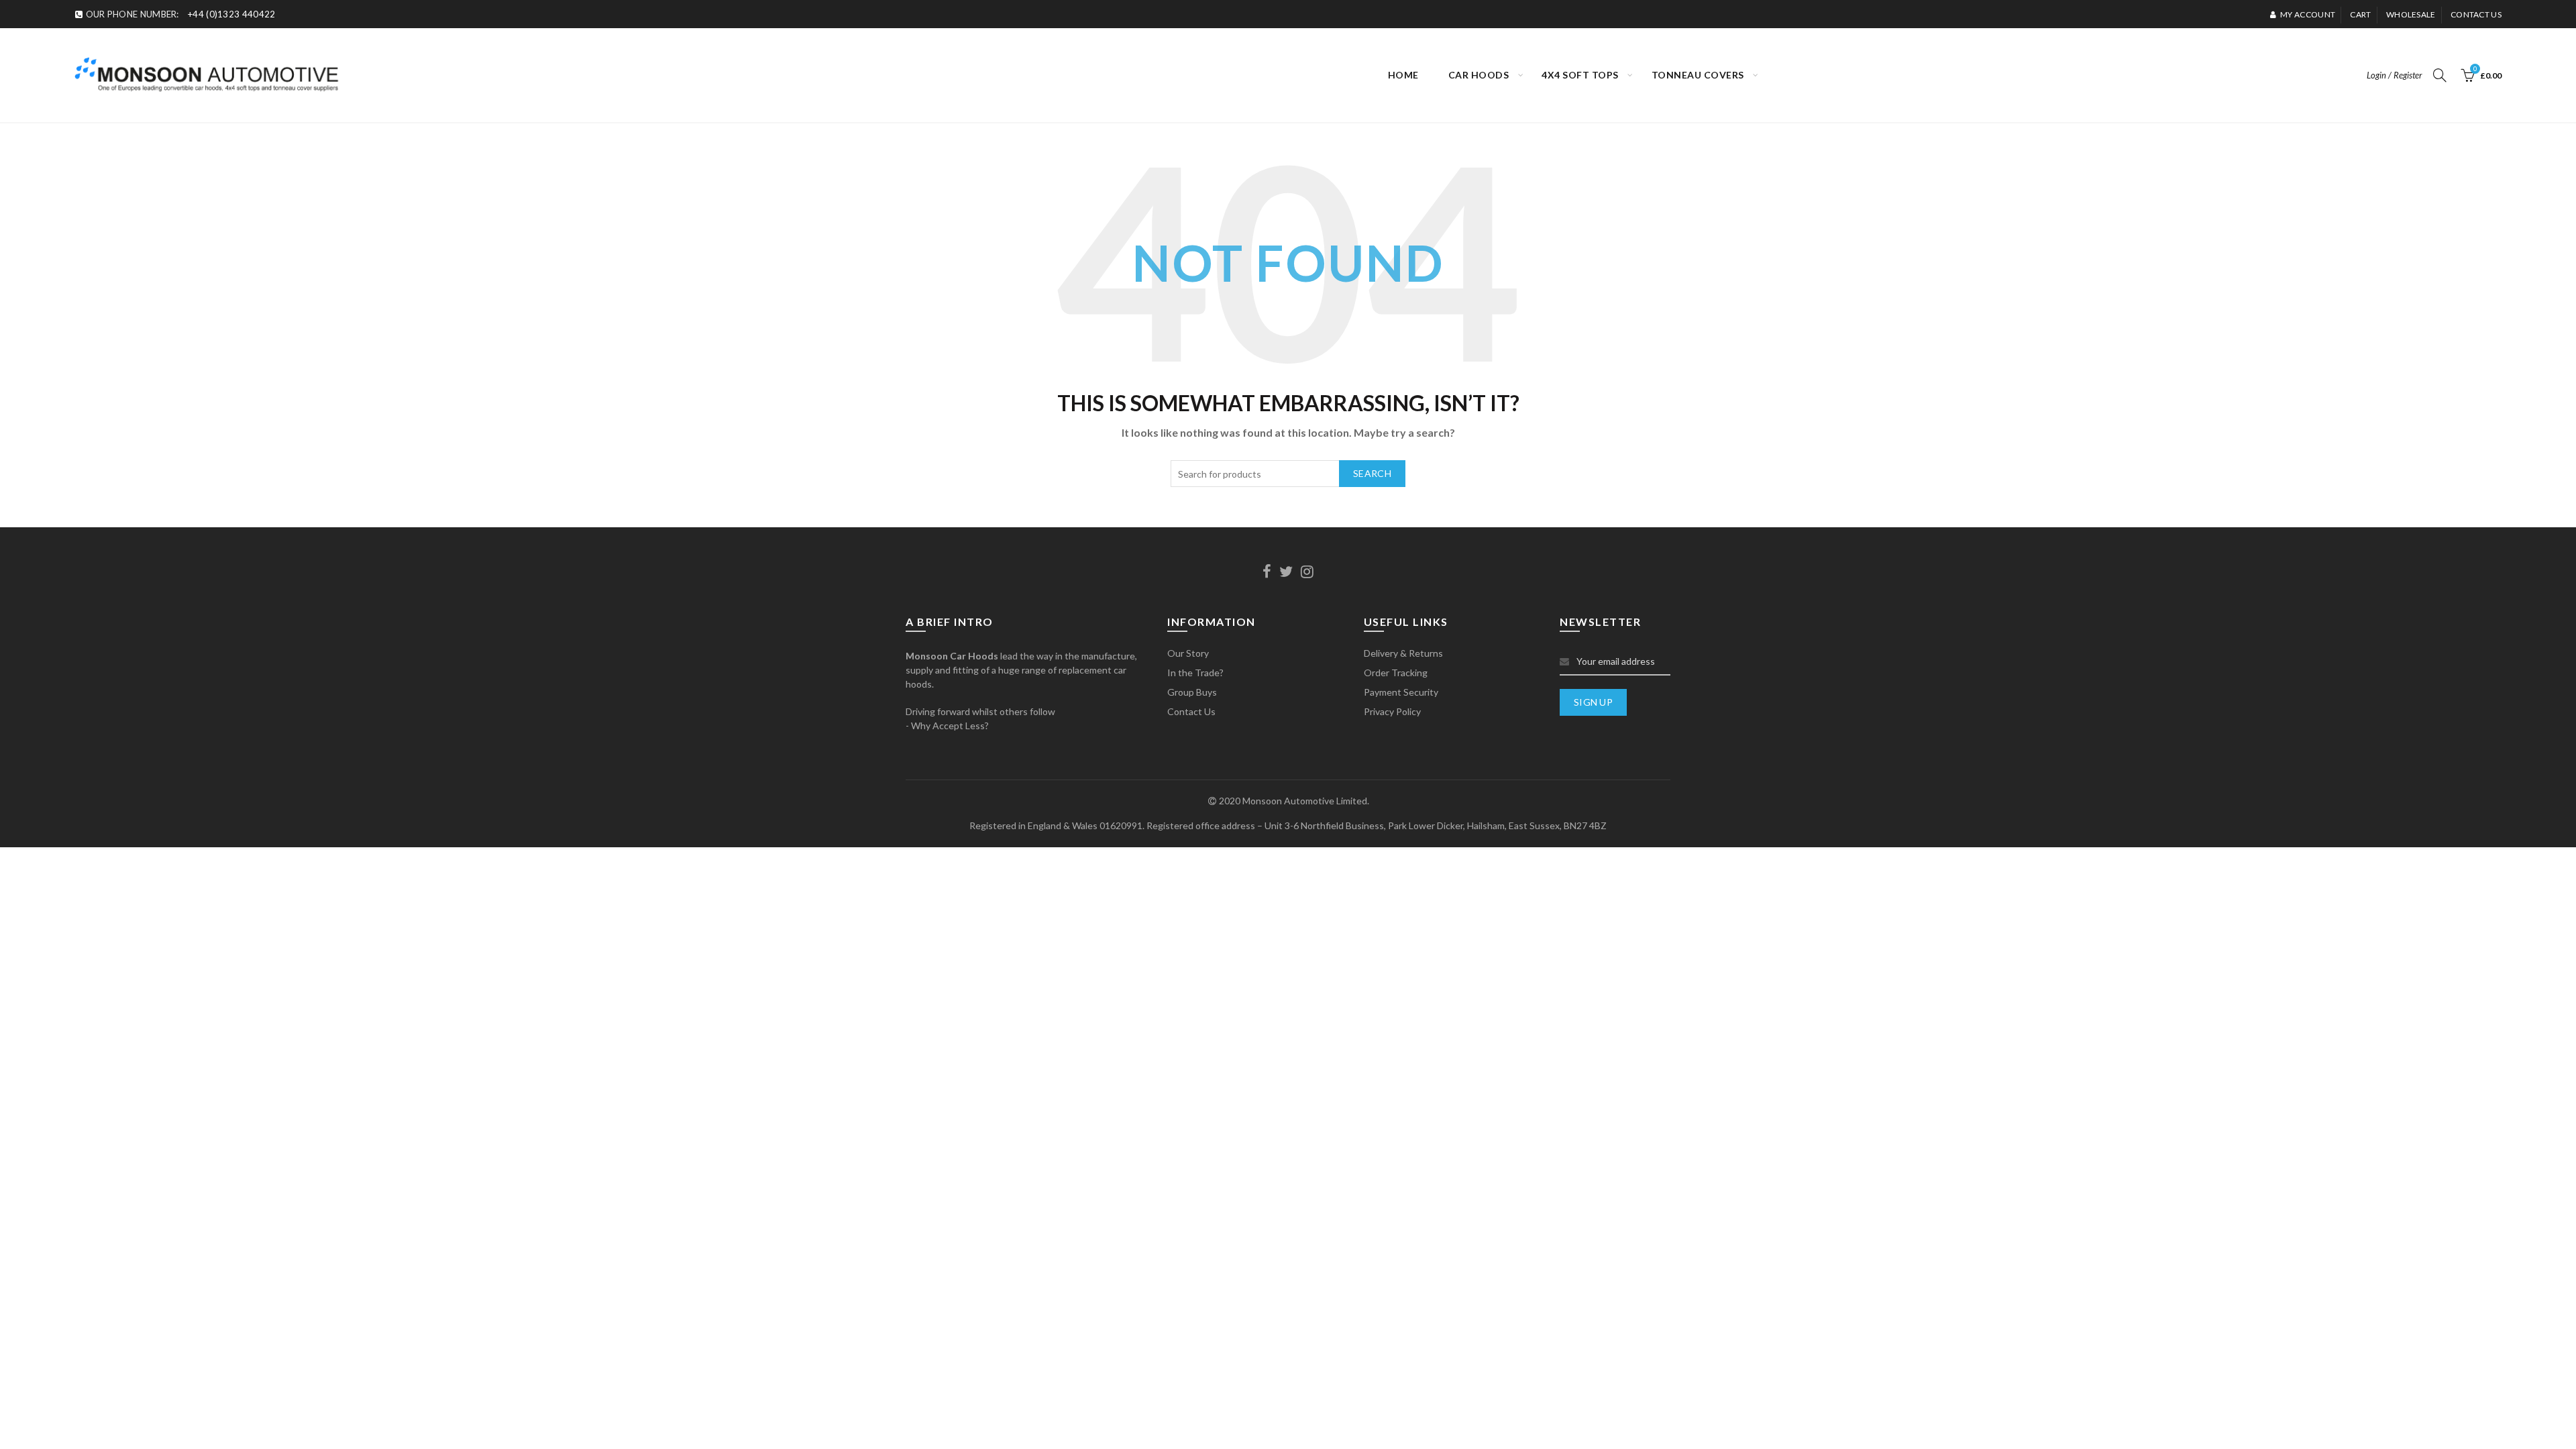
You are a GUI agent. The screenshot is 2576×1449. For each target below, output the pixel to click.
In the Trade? (1195, 673)
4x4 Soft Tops (1580, 75)
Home (1403, 75)
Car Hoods (1479, 75)
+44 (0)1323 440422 (231, 14)
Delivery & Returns (1403, 653)
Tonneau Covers (1698, 75)
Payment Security (1401, 692)
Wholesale (2411, 14)
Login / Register (2395, 75)
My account (2308, 14)
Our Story (1188, 653)
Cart (2360, 14)
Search (1372, 473)
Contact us (2476, 14)
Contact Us (1191, 711)
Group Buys (1192, 692)
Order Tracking (1396, 673)
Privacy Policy (1392, 711)
